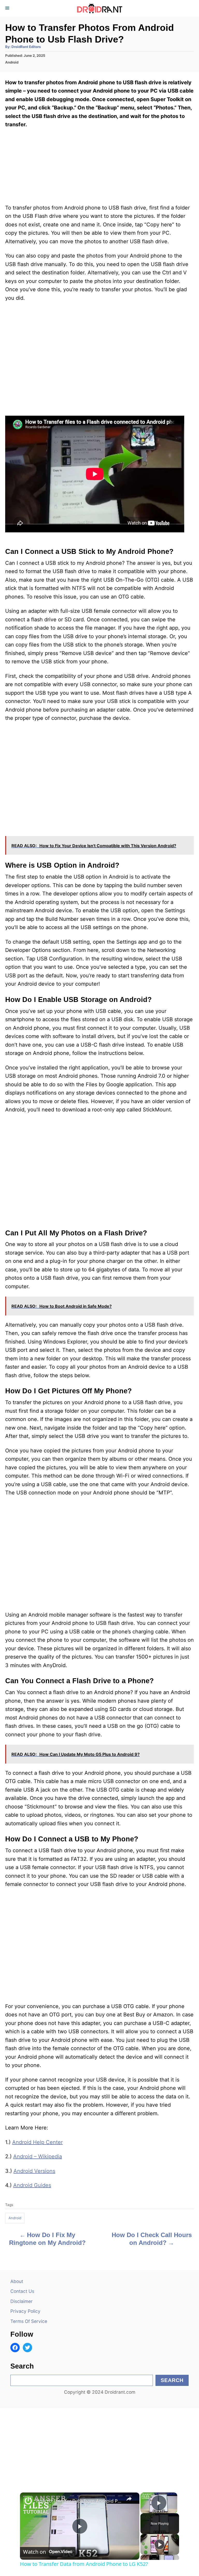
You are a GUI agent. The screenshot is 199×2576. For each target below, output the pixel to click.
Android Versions (34, 2171)
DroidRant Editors (26, 47)
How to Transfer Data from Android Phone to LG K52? (79, 2501)
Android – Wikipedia (38, 2156)
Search (172, 2380)
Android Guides (32, 2185)
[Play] (160, 2544)
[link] (28, 2501)
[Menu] (8, 8)
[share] (129, 2499)
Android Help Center (37, 2142)
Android (12, 62)
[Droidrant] (99, 8)
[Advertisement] (99, 2445)
